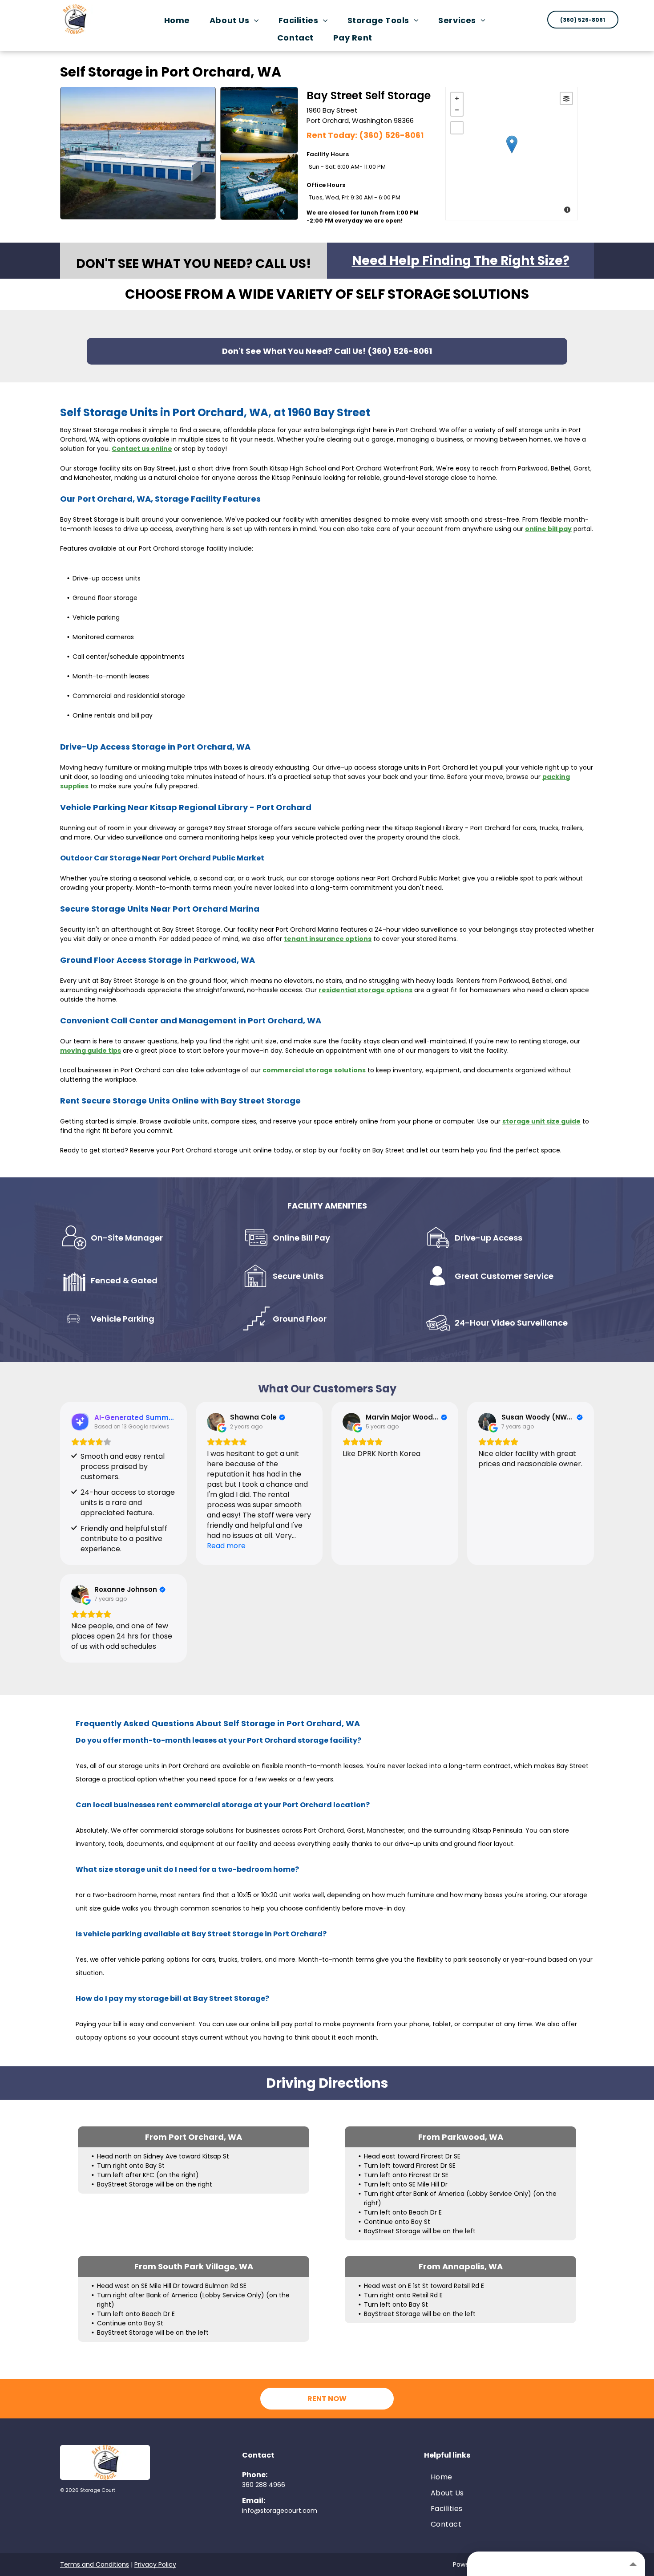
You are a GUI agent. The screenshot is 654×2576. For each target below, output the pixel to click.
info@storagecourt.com (280, 2511)
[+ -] (512, 154)
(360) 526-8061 (391, 135)
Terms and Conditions (95, 2564)
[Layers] (566, 98)
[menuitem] (179, 20)
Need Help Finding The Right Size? (461, 261)
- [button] (457, 110)
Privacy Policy (155, 2564)
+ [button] (457, 98)
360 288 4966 (264, 2485)
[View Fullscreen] (457, 128)
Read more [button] (226, 1546)
